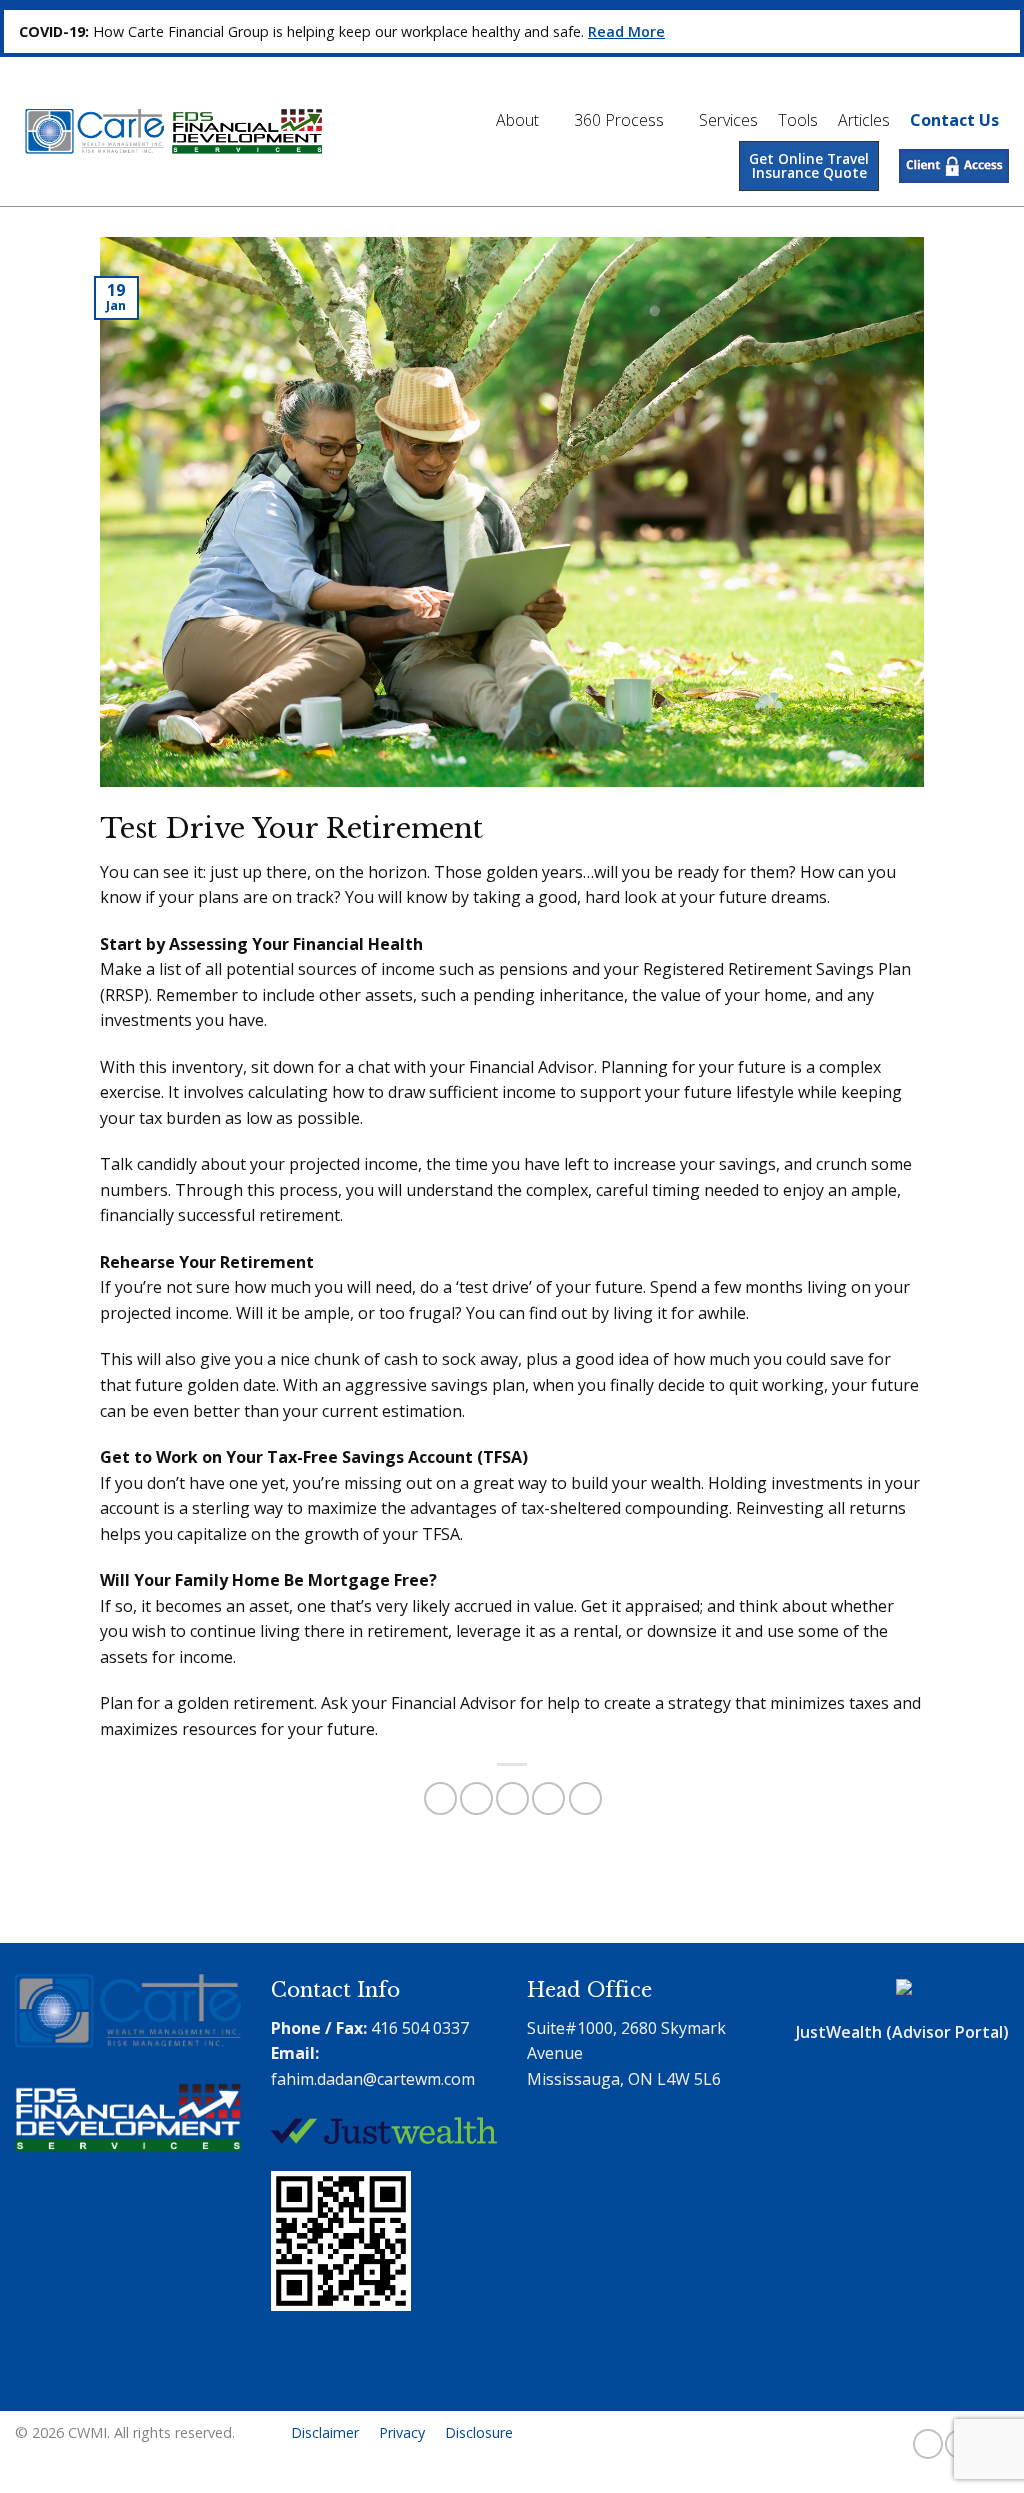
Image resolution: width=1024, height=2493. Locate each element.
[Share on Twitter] (476, 1798)
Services (728, 120)
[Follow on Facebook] (928, 2444)
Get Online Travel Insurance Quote (809, 165)
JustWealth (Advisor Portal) (902, 2032)
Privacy (402, 2432)
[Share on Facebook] (440, 1798)
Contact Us (954, 120)
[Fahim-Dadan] (346, 2374)
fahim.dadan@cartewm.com (373, 2079)
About (517, 120)
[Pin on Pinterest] (548, 1798)
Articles (864, 120)
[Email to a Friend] (512, 1798)
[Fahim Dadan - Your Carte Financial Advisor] (168, 131)
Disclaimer (325, 2432)
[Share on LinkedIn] (585, 1798)
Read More (626, 31)
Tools (798, 120)
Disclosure (479, 2432)
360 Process (619, 120)
